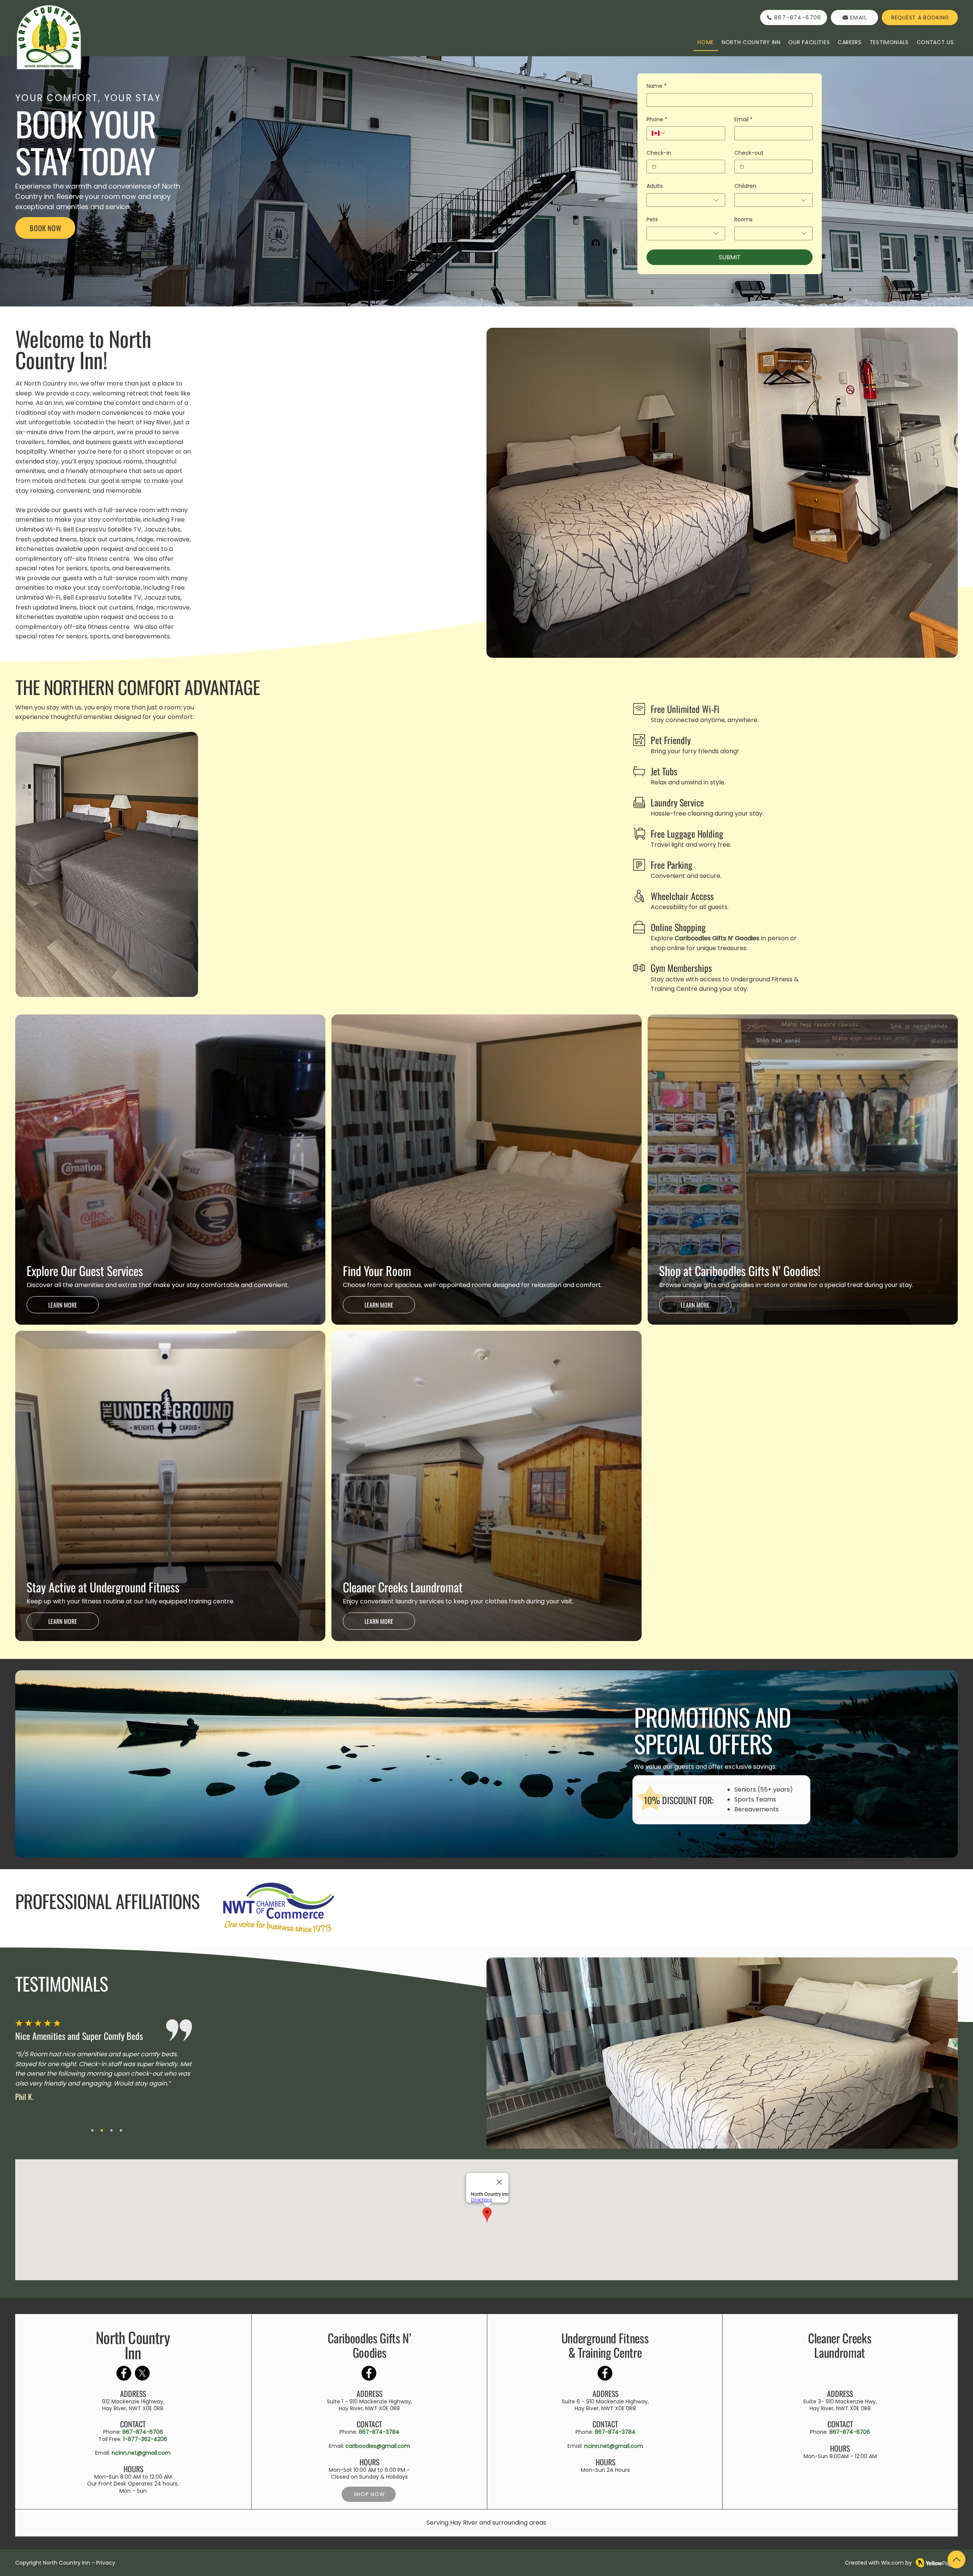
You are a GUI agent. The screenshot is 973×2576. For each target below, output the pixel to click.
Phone (657, 120)
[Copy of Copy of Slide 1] (111, 2130)
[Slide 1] (92, 2130)
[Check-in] (654, 167)
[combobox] (686, 200)
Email (743, 120)
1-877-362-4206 (145, 2439)
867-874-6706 (143, 2432)
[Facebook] (124, 2373)
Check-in (659, 153)
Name (657, 86)
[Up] (956, 2559)
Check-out (749, 153)
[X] (142, 2373)
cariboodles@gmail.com (378, 2446)
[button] (751, 43)
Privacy (106, 2563)
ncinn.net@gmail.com (141, 2453)
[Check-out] (742, 167)
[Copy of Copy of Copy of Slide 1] (121, 2130)
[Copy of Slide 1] (102, 2130)
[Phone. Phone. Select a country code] (659, 133)
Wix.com (892, 2563)
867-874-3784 (379, 2432)
